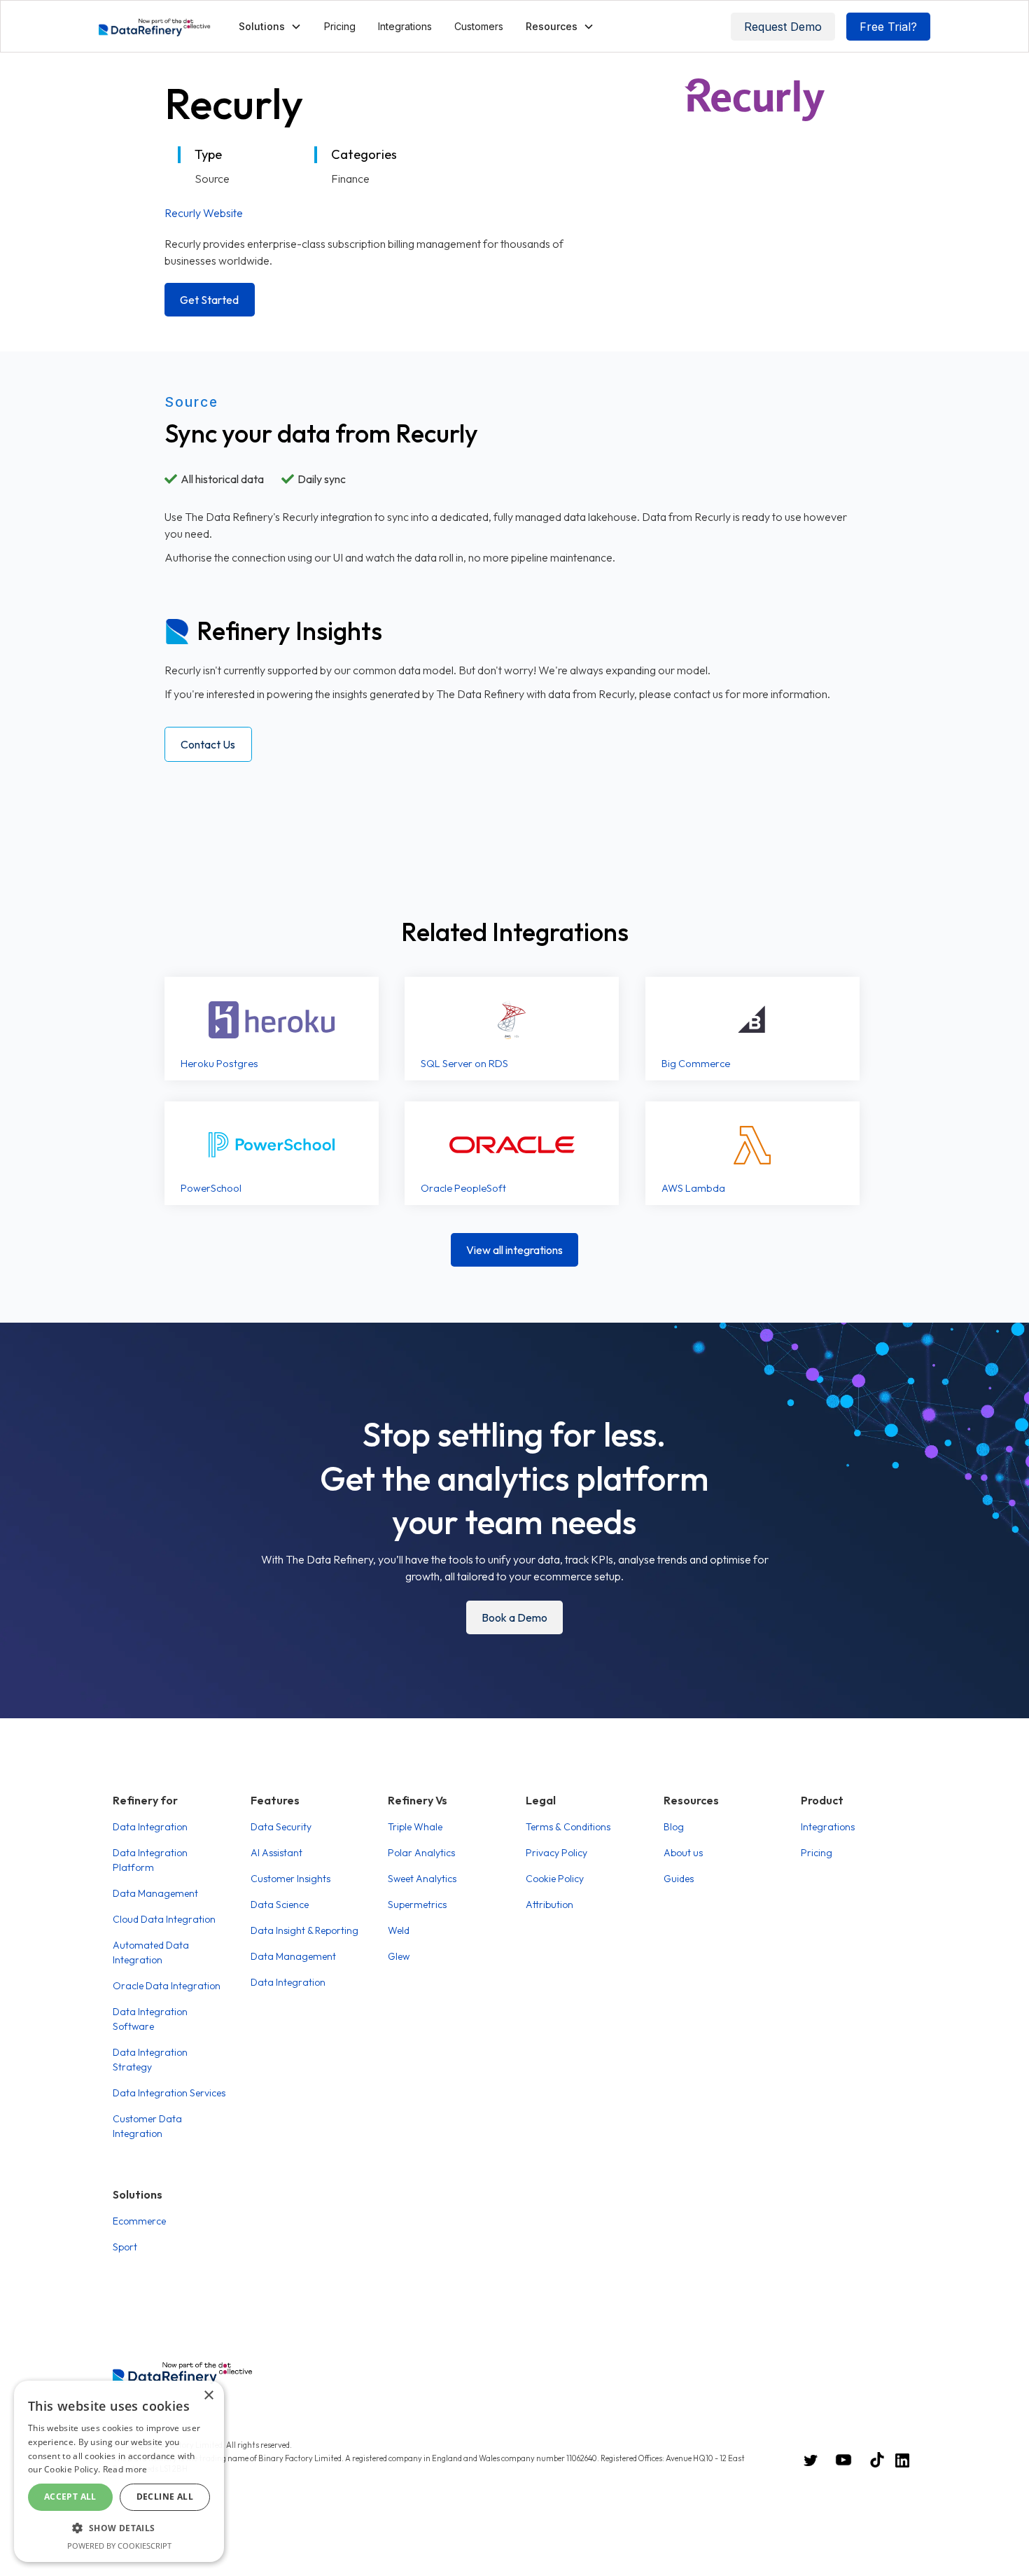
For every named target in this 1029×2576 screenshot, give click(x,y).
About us (683, 1853)
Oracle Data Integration (167, 1986)
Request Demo (783, 27)
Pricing (340, 26)
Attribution (549, 1905)
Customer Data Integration (147, 2126)
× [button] (208, 2396)
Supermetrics (417, 1905)
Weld (399, 1930)
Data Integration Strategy (150, 2060)
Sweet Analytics (422, 1879)
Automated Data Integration (151, 1952)
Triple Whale (415, 1827)
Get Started (209, 300)
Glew (399, 1956)
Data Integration (150, 1827)
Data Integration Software (150, 2019)
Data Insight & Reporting (304, 1930)
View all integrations (514, 1250)
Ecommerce (139, 2221)
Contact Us (208, 744)
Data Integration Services (169, 2093)
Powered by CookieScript (119, 2546)
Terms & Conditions (568, 1827)
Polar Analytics (421, 1853)
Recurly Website (204, 213)
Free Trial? (888, 27)
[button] (270, 26)
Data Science (280, 1905)
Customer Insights (290, 1879)
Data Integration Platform (150, 1860)
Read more (125, 2469)
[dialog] (119, 2471)
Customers (479, 26)
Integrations (405, 26)
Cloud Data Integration (164, 1919)
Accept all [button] (70, 2497)
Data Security (281, 1827)
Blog (674, 1827)
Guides (679, 1879)
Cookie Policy (555, 1879)
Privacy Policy (556, 1853)
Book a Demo (514, 1617)
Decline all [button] (165, 2497)
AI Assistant (276, 1853)
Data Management (155, 1893)
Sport (125, 2247)
